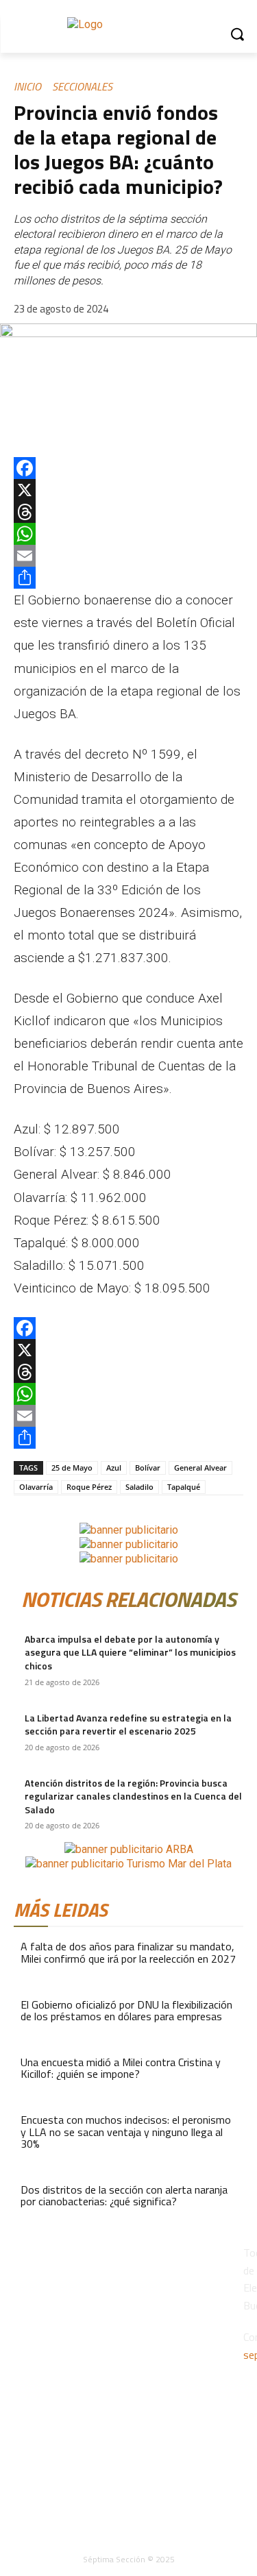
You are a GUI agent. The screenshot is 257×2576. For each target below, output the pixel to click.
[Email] (128, 556)
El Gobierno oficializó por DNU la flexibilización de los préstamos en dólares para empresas (126, 2011)
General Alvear (200, 1468)
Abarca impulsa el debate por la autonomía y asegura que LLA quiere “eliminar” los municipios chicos (130, 1652)
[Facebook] (128, 468)
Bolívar (148, 1468)
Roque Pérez (89, 1487)
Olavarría (36, 1487)
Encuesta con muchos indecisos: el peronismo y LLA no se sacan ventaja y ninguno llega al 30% (126, 2132)
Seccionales (82, 86)
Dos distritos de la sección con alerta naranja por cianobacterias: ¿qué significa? (124, 2196)
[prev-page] (18, 1835)
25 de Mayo (72, 1468)
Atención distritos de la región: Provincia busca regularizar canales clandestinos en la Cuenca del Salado (133, 1796)
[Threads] (128, 512)
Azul (114, 1468)
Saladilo (139, 1487)
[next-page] (26, 1835)
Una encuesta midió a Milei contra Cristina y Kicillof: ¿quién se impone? (121, 2068)
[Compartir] (128, 578)
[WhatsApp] (128, 534)
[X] (128, 490)
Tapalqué (184, 1487)
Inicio (27, 86)
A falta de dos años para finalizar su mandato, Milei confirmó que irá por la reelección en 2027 (128, 1952)
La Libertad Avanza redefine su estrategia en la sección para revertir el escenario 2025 (128, 1725)
